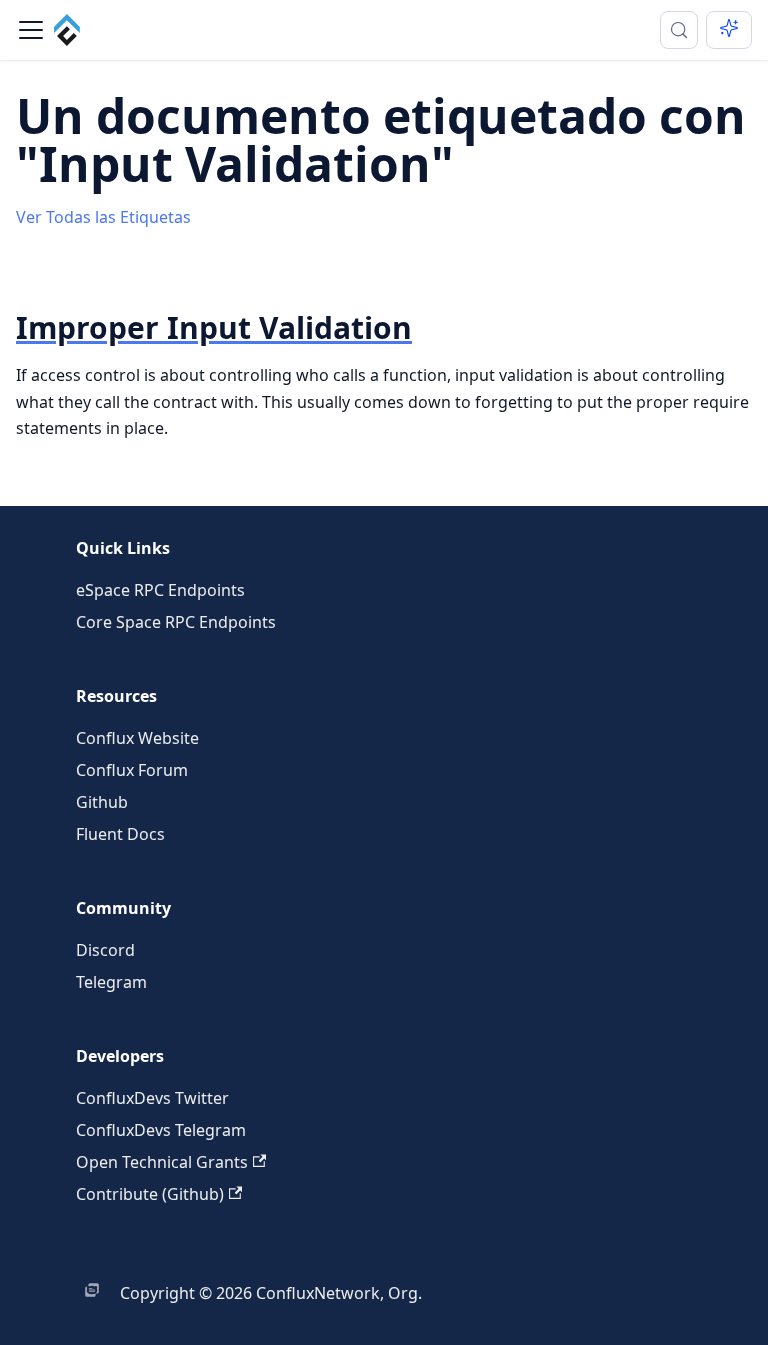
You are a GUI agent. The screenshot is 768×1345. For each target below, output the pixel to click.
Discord (105, 950)
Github (102, 802)
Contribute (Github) (150, 1194)
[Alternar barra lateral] (31, 30)
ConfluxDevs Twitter (152, 1098)
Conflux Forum (132, 770)
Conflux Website (137, 738)
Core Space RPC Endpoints (176, 622)
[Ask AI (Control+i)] (729, 30)
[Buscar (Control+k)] (679, 30)
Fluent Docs (120, 834)
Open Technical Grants (162, 1162)
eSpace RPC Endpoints (160, 590)
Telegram (111, 982)
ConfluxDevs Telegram (161, 1130)
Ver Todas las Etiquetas (103, 217)
